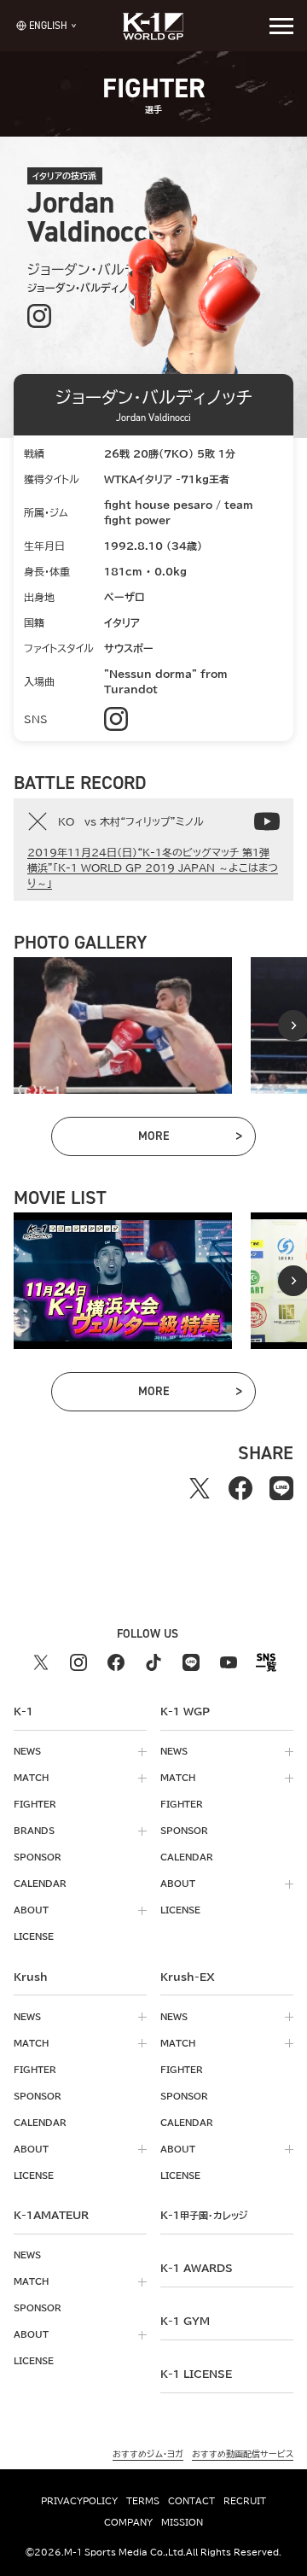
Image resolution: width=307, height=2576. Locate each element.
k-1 (204, 2215)
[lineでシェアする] (281, 1488)
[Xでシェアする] (200, 1488)
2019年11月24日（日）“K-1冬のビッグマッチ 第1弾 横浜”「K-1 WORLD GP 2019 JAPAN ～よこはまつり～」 (153, 867)
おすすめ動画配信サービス (243, 2454)
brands (34, 1831)
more (189, 1139)
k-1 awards (197, 2268)
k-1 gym (185, 2321)
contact (191, 2501)
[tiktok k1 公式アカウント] (153, 1662)
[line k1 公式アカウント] (191, 1662)
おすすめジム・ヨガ (148, 2454)
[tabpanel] (123, 1025)
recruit (245, 2501)
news (27, 1751)
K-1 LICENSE (196, 2374)
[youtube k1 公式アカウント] (229, 1662)
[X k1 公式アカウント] (41, 1662)
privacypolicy (79, 2501)
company (128, 2522)
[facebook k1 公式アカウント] (116, 1662)
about (31, 1910)
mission (182, 2522)
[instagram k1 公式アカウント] (78, 1662)
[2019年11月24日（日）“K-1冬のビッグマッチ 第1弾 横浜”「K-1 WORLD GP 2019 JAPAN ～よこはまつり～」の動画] (267, 821)
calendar (40, 1884)
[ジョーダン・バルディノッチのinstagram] (40, 316)
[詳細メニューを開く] (281, 26)
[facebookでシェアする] (240, 1488)
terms (143, 2501)
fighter (35, 1804)
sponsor (38, 1857)
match (31, 1778)
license (34, 1936)
